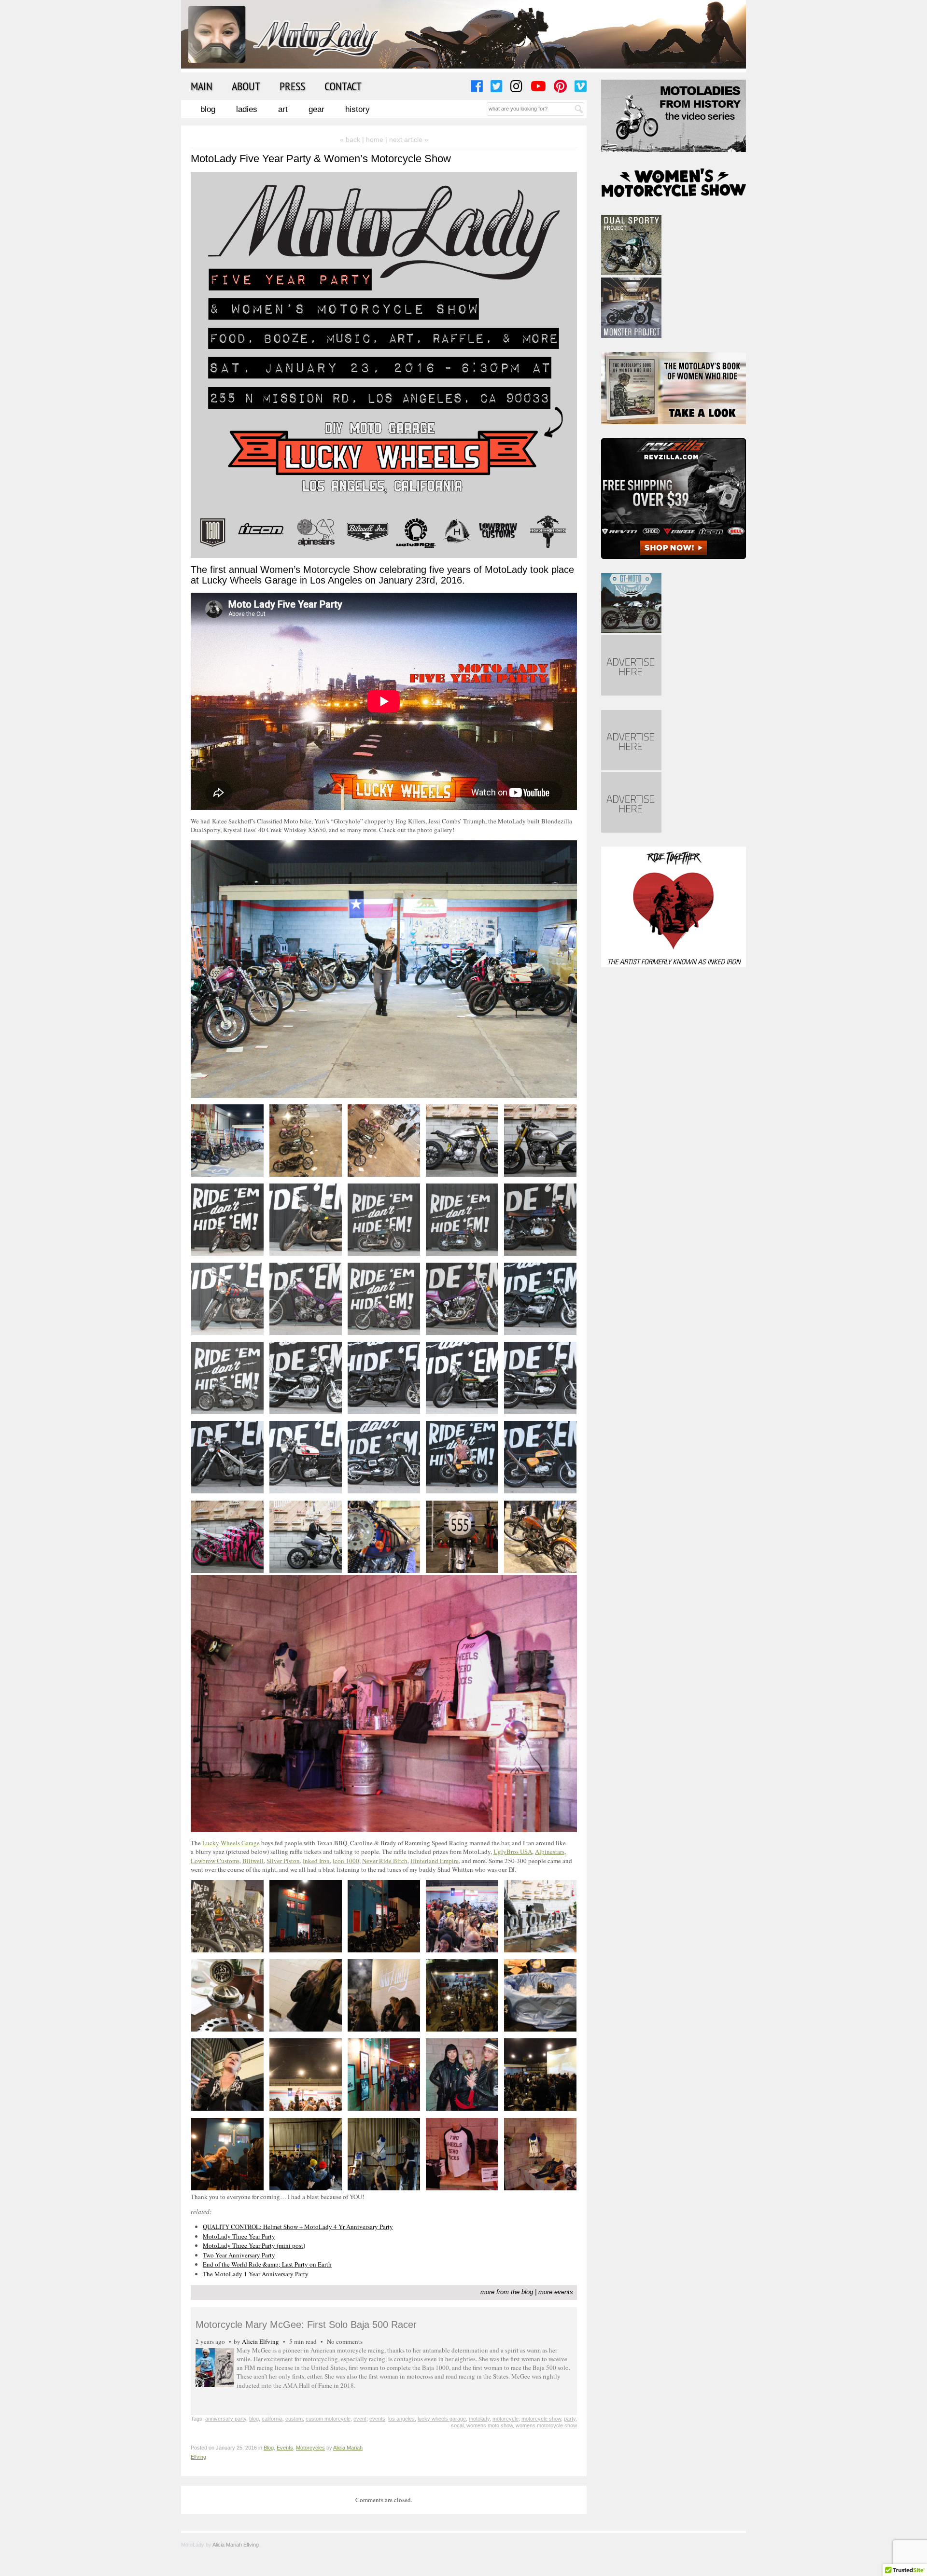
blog (254, 2419)
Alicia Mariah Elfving (236, 2545)
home (375, 139)
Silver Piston (283, 1861)
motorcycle (506, 2419)
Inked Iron (316, 1861)
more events (556, 2292)
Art (283, 109)
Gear (316, 109)
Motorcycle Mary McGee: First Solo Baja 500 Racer (306, 2325)
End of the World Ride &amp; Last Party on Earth (267, 2264)
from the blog (515, 2292)
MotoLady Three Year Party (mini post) (254, 2245)
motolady (479, 2419)
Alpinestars (550, 1852)
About (246, 86)
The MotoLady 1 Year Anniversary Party (256, 2274)
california (272, 2419)
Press (292, 86)
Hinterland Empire (435, 1861)
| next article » (407, 139)
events (377, 2419)
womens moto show (490, 2425)
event (360, 2419)
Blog (208, 109)
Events (285, 2448)
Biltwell (253, 1861)
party (570, 2419)
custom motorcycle (328, 2419)
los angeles (401, 2419)
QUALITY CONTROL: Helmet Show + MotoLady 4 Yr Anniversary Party (298, 2227)
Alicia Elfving (260, 2341)
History (358, 109)
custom (294, 2419)
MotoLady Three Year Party (239, 2236)
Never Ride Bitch (385, 1861)
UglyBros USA (513, 1852)
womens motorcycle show (546, 2425)
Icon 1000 (346, 1861)
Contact (343, 86)
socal (457, 2425)
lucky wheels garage (442, 2419)
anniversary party (226, 2419)
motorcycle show (541, 2419)
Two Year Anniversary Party (239, 2255)
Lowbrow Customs (215, 1861)
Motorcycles (310, 2448)
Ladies (247, 109)
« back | (353, 139)
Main (202, 86)
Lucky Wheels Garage (231, 1843)
